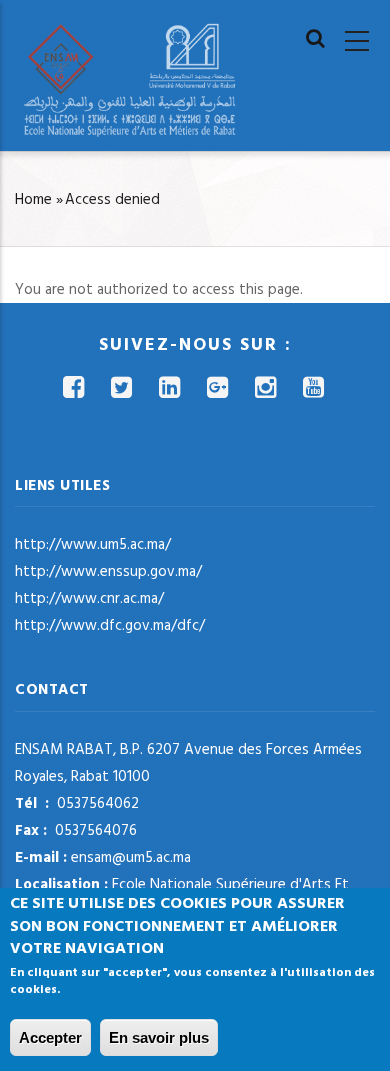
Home (33, 200)
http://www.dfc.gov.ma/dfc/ (110, 626)
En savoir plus (159, 1037)
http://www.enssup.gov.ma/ (108, 572)
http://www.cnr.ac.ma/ (89, 599)
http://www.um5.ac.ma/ (93, 545)
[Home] (130, 80)
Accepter (50, 1037)
